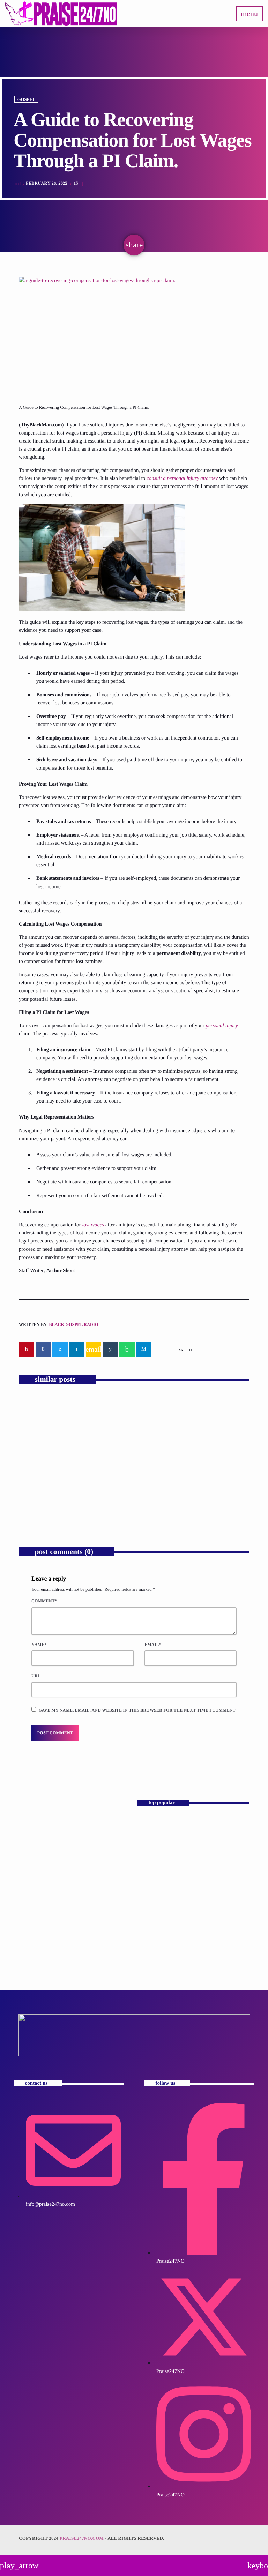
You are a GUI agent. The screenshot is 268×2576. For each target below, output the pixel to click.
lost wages (93, 1225)
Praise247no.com (82, 2538)
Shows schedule (156, 1943)
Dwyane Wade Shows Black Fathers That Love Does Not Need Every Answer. (71, 1491)
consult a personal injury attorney (182, 478)
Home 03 (150, 1825)
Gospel (27, 99)
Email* (153, 1645)
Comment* (44, 1601)
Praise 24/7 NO (156, 1913)
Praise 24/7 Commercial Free (62, 1849)
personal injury (222, 1026)
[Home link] (61, 14)
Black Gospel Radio (73, 1324)
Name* (39, 1645)
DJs (31, 1836)
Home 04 (150, 1855)
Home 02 (150, 1884)
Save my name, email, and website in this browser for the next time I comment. (138, 1710)
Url (36, 1676)
